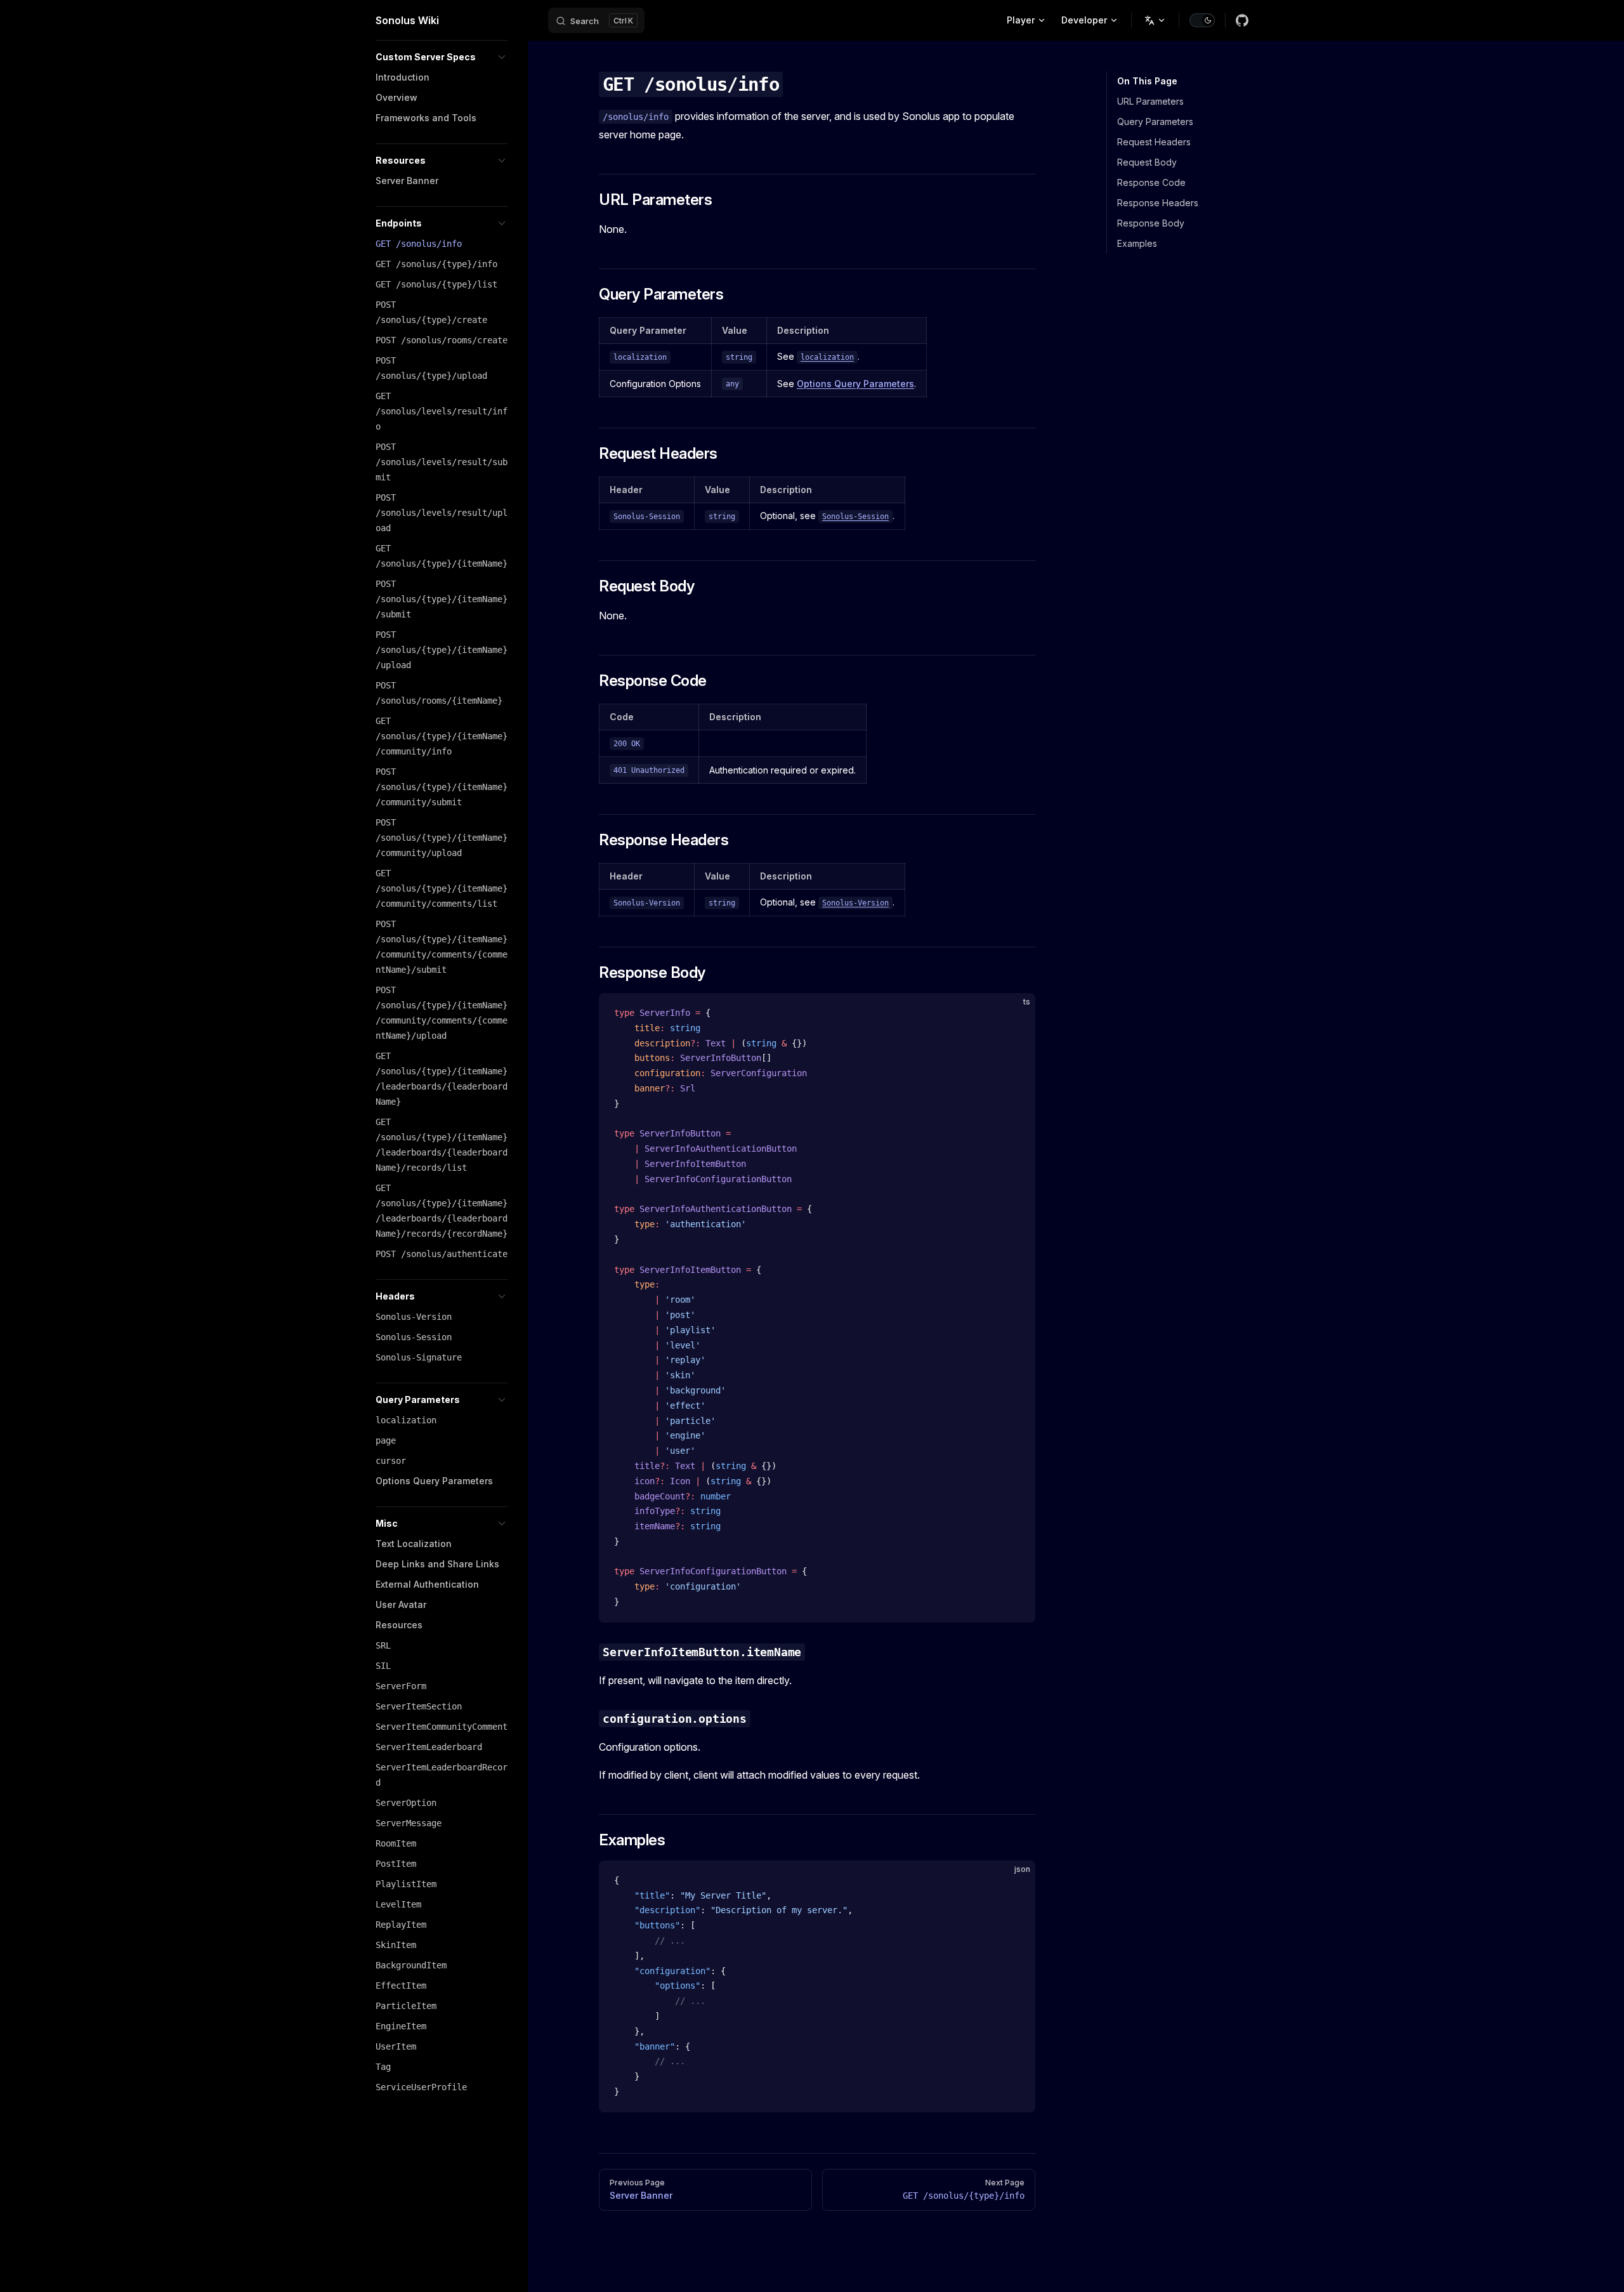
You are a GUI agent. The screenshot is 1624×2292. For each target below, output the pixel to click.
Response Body (1151, 223)
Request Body (1147, 162)
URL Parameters (1150, 101)
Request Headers (1154, 142)
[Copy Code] (1015, 1013)
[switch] (1202, 20)
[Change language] (1155, 20)
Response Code (1151, 182)
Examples (1137, 243)
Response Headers (1158, 203)
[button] (442, 57)
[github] (1242, 20)
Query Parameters (1155, 122)
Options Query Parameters (855, 384)
